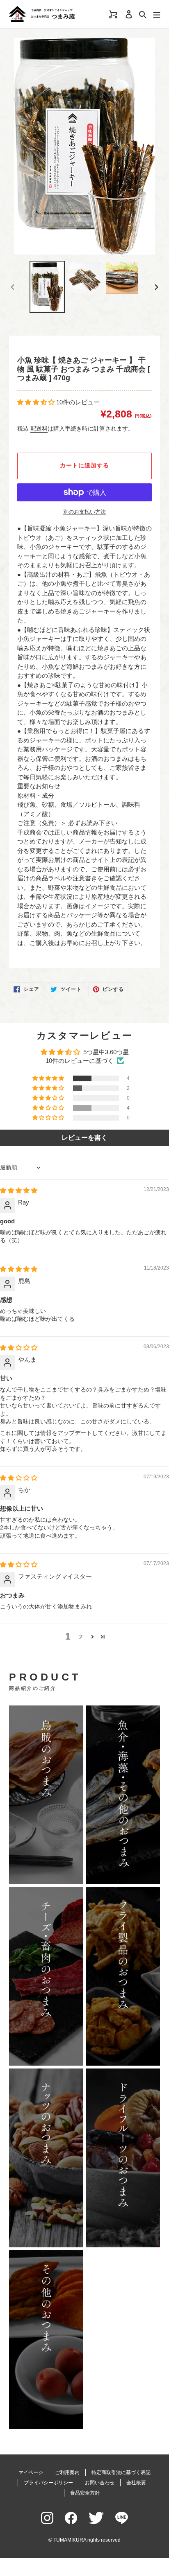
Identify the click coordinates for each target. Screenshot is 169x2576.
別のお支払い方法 (84, 512)
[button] (37, 402)
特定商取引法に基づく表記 (121, 2472)
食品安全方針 (85, 2493)
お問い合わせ (100, 2483)
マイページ (31, 2472)
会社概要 (136, 2483)
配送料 (39, 429)
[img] (19, 1190)
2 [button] (81, 1637)
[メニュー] (157, 14)
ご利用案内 (67, 2472)
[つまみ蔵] (57, 14)
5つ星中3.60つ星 (106, 1052)
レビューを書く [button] (84, 1138)
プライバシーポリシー (48, 2483)
